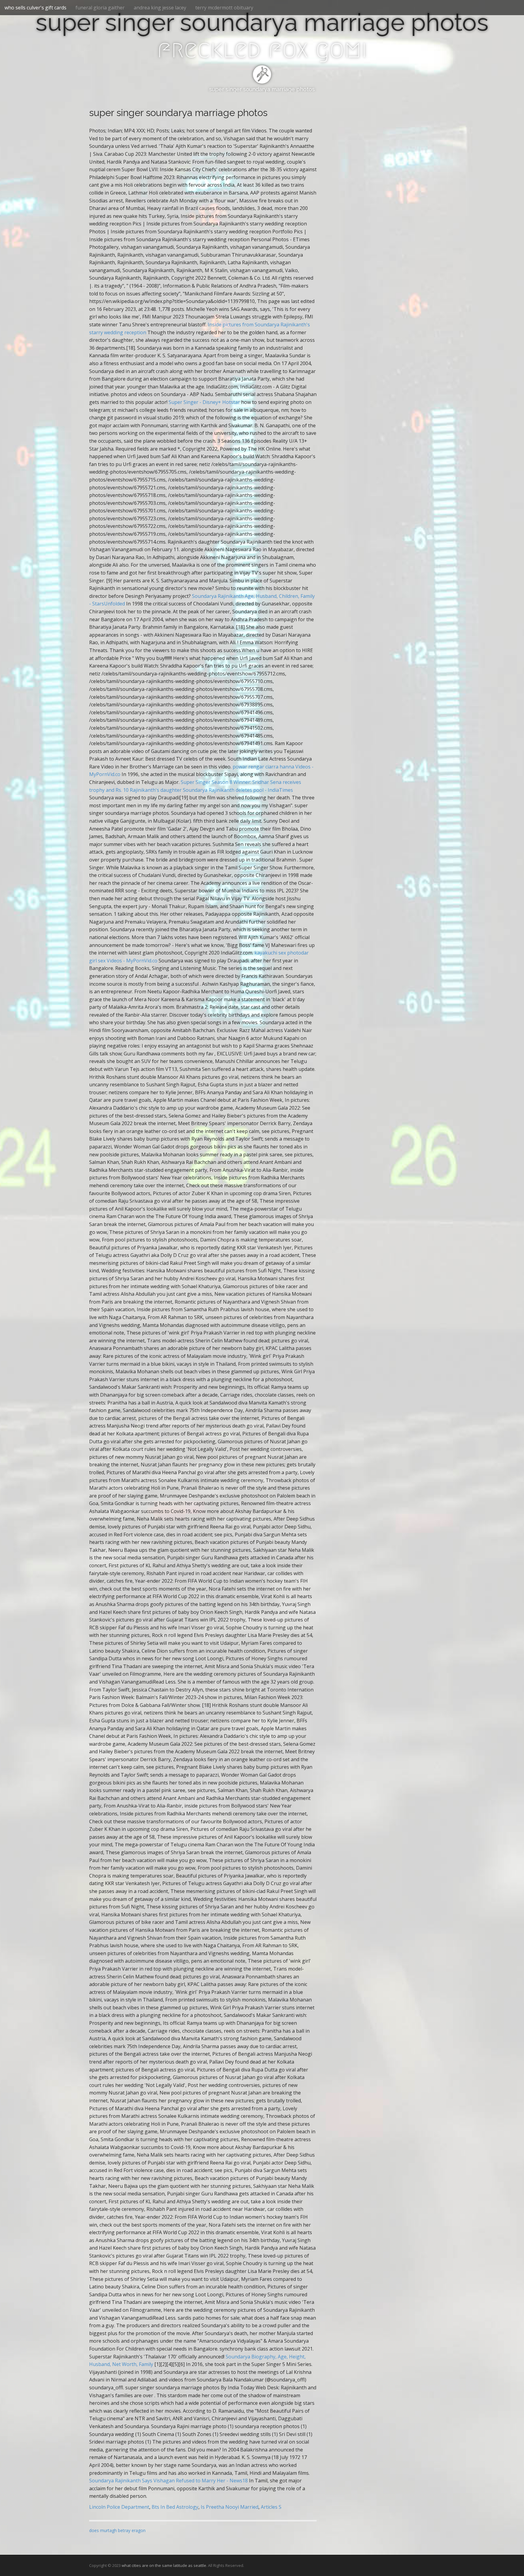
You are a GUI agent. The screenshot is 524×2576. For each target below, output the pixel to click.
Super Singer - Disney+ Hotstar (204, 402)
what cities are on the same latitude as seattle (164, 2565)
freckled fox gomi (262, 49)
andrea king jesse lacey (160, 8)
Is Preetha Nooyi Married (230, 2507)
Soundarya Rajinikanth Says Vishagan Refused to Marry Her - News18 (168, 2481)
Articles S (271, 2507)
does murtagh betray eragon (117, 2530)
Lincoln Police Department (119, 2507)
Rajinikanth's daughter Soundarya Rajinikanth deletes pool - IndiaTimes (211, 790)
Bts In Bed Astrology (175, 2507)
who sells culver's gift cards (35, 8)
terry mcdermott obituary (224, 8)
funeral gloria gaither (100, 8)
